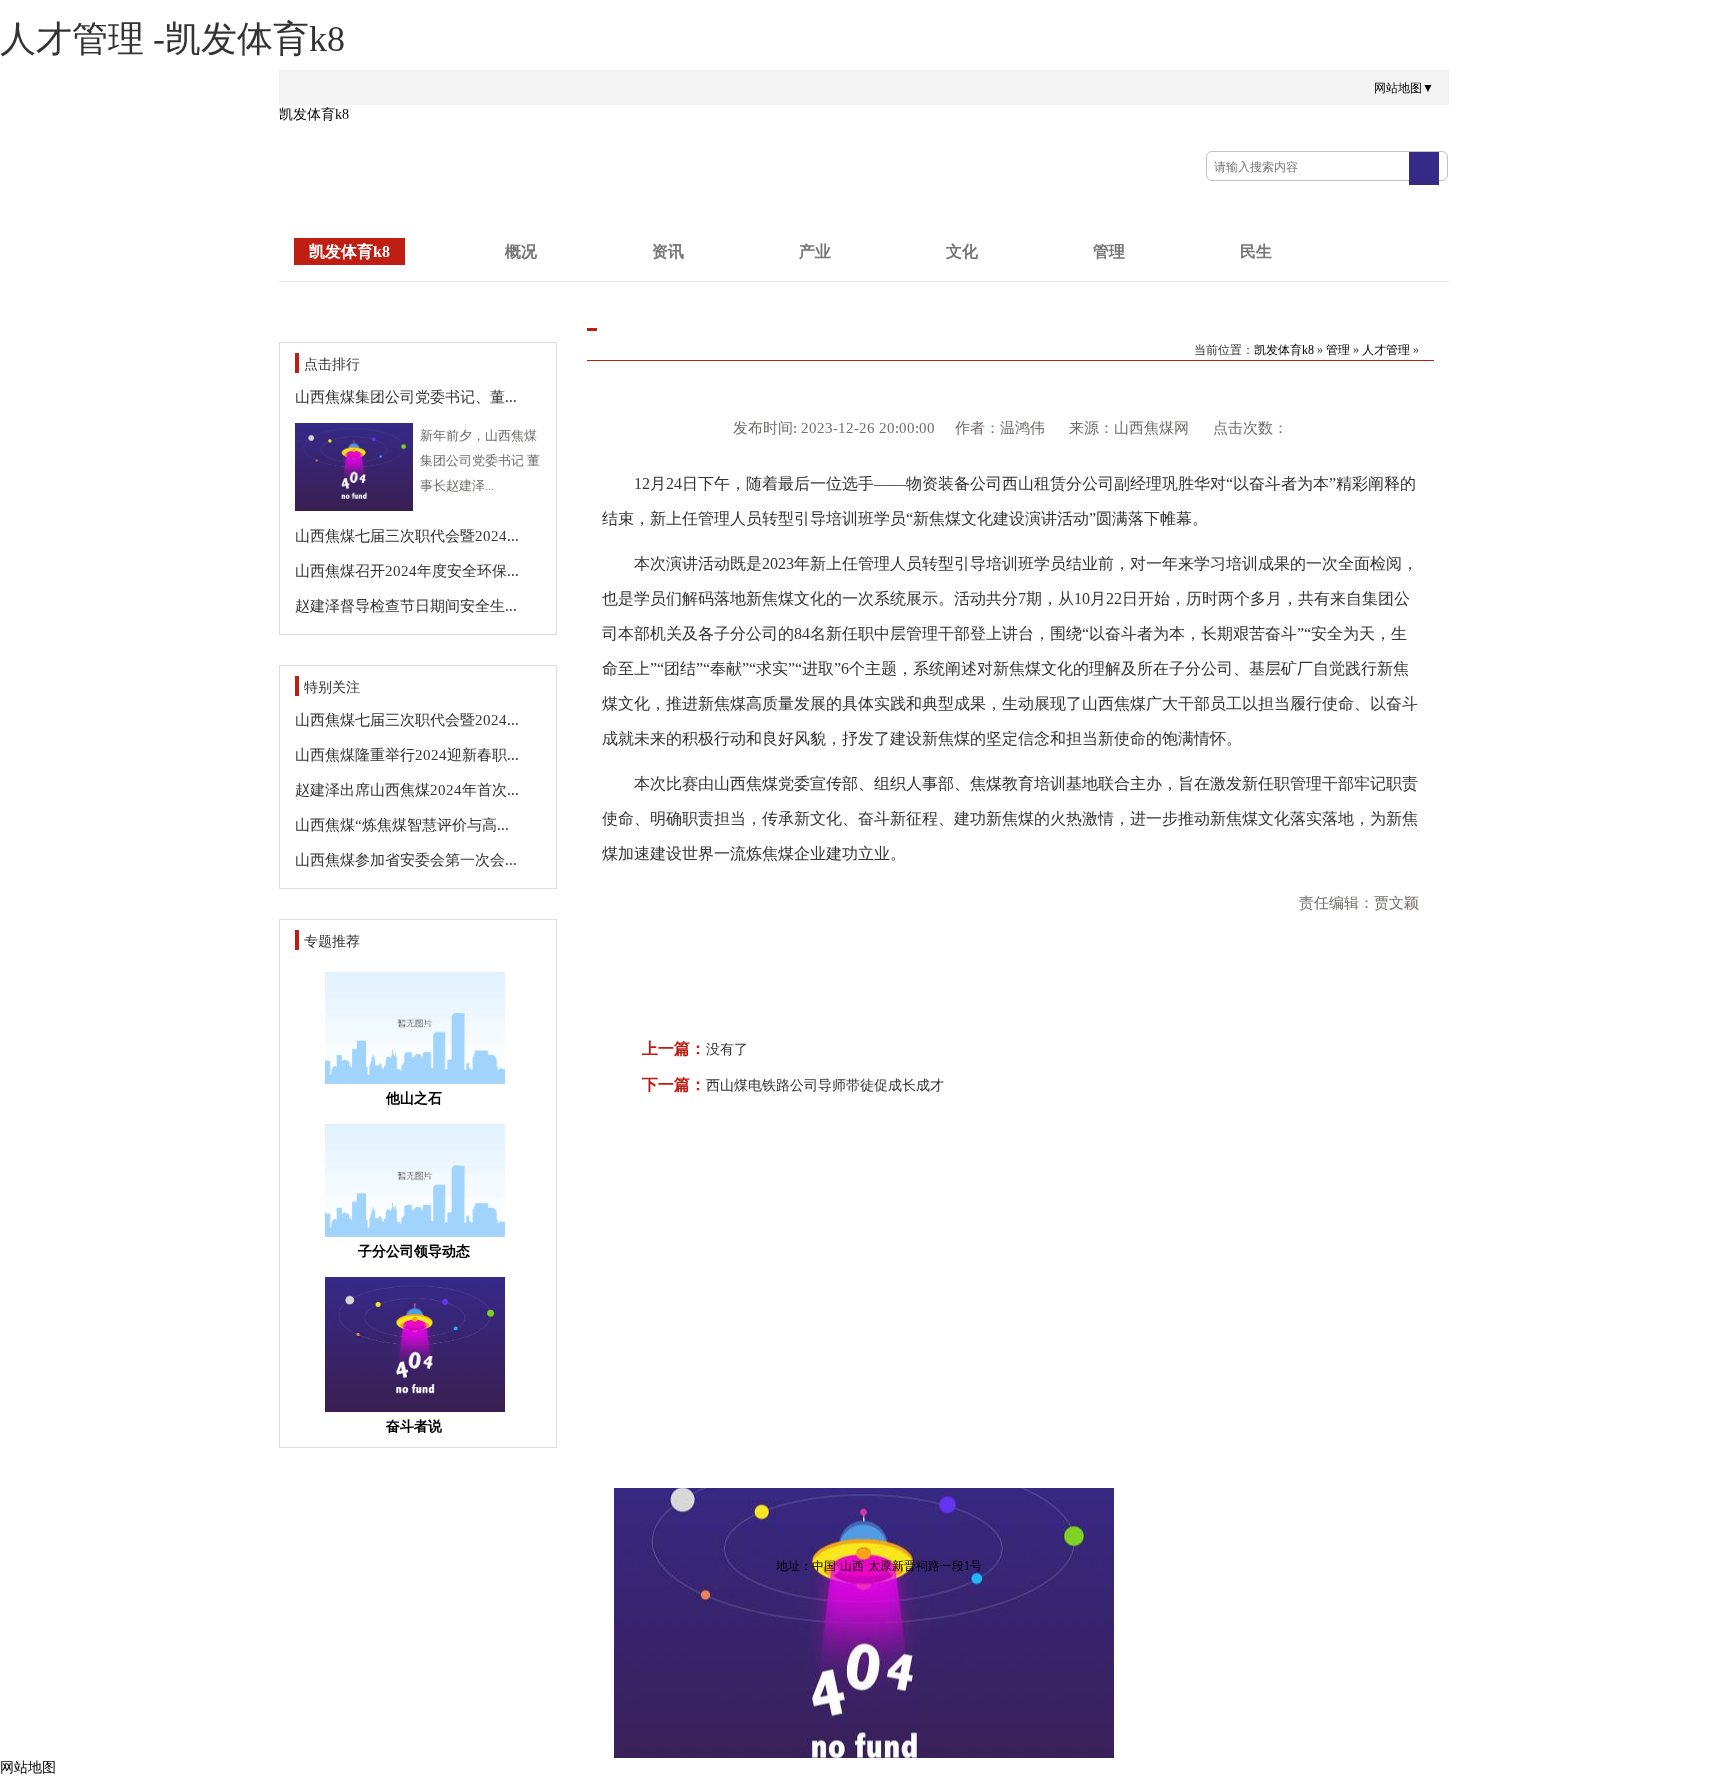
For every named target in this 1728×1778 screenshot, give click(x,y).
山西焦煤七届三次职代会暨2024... (407, 536)
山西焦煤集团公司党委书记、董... (406, 397)
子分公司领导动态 (414, 1251)
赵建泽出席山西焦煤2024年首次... (407, 790)
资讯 (668, 251)
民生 (1256, 251)
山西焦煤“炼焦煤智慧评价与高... (402, 825)
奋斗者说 (414, 1426)
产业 (815, 251)
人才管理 (1386, 350)
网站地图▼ (1404, 88)
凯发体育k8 (314, 114)
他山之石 (414, 1098)
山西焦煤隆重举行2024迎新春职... (407, 755)
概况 (521, 251)
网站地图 (28, 1767)
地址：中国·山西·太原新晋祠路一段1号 (879, 1566)
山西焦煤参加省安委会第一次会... (406, 860)
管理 (1109, 251)
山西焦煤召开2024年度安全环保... (407, 571)
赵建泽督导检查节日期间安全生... (406, 606)
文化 (962, 251)
